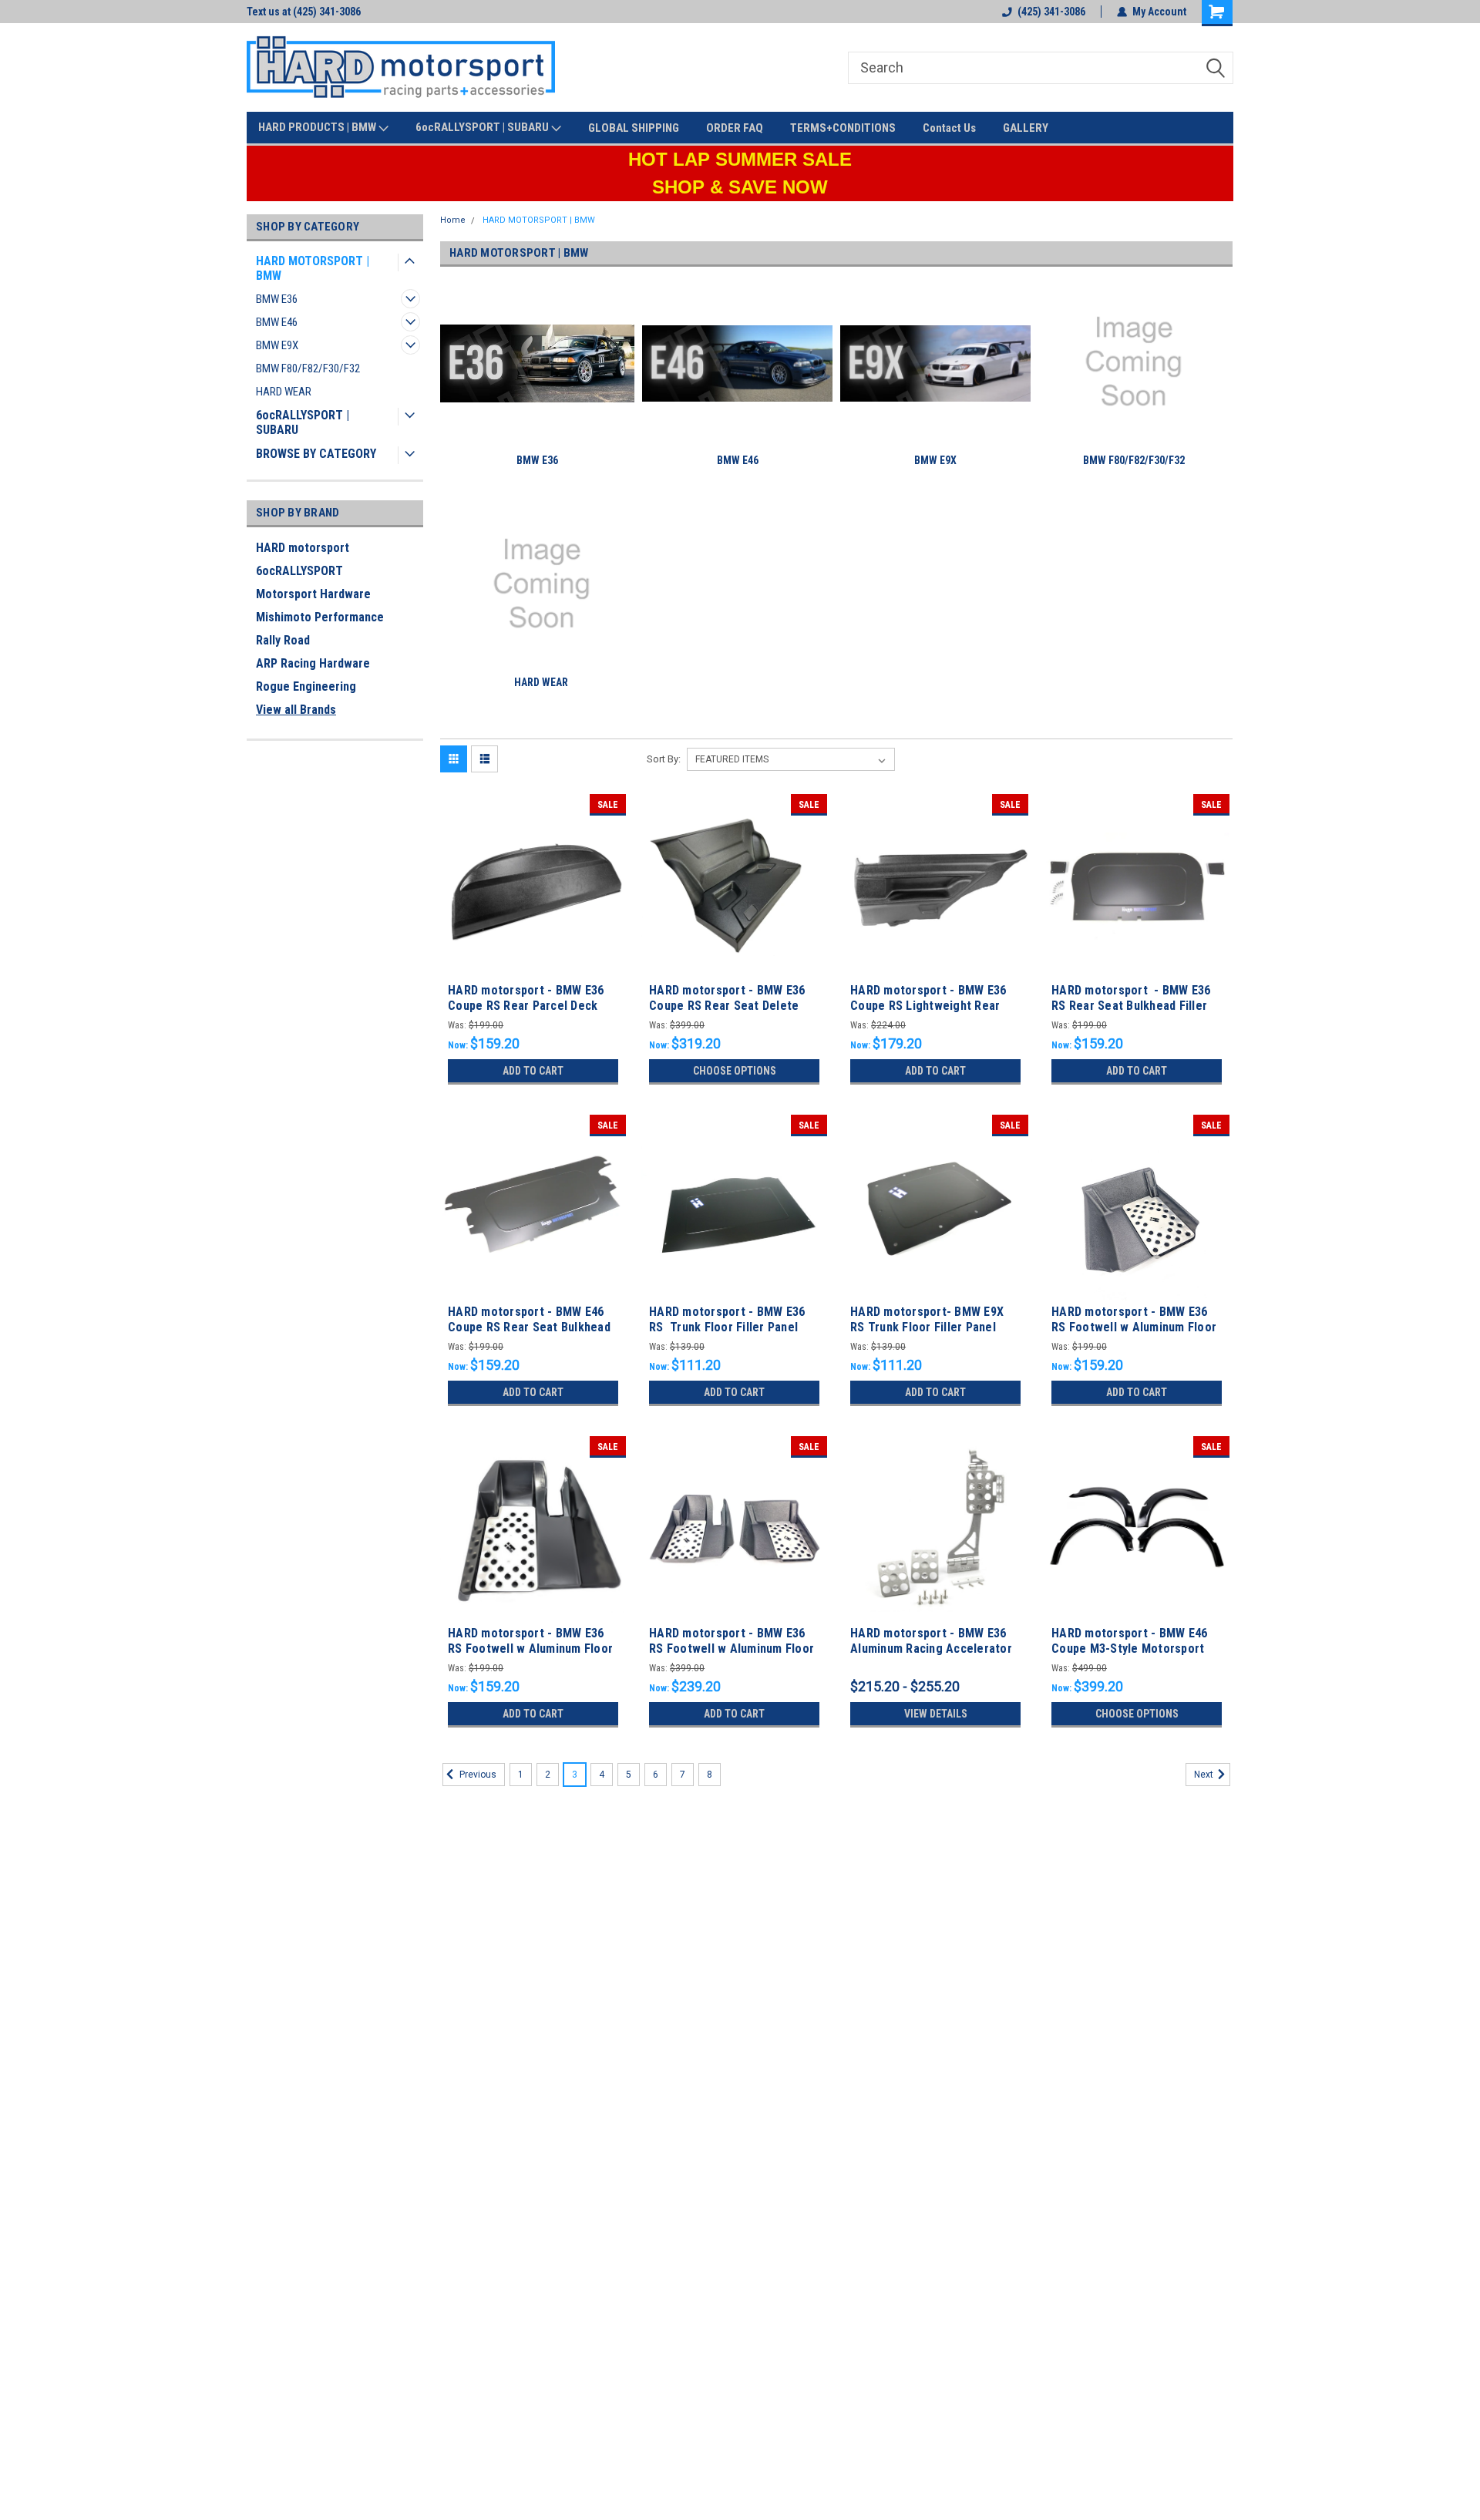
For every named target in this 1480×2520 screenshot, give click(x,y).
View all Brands (296, 710)
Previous (477, 1775)
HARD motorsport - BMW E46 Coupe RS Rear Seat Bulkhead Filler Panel (529, 1327)
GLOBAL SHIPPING (634, 128)
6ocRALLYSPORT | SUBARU (483, 127)
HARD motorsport (303, 548)
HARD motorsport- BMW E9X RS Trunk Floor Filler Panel (927, 1319)
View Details (936, 1714)
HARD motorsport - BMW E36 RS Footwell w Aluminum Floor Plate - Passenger (1134, 1327)
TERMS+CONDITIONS (843, 128)
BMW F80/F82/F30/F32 (308, 368)
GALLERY (1026, 128)
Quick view (533, 967)
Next (1205, 1775)
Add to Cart (533, 1071)
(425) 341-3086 (1051, 12)
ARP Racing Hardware (313, 663)
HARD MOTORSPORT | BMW (313, 268)
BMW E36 (277, 299)
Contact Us (949, 128)
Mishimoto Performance (320, 617)
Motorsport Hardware (313, 594)
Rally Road (283, 640)
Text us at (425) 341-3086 (304, 12)
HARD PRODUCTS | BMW (318, 127)
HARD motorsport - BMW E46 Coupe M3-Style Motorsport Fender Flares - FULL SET (1129, 1649)
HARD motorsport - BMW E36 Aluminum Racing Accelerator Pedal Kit (931, 1649)
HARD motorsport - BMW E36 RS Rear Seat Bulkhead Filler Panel (1131, 1006)
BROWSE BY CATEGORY (316, 454)
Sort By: (664, 759)
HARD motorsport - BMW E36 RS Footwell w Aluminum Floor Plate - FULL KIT (732, 1649)
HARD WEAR (284, 392)
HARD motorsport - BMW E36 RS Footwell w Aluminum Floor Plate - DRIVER (530, 1649)
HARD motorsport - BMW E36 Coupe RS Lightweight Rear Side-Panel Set (928, 1006)
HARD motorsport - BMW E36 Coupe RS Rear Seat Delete (727, 998)
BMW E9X (277, 345)
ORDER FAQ (735, 128)
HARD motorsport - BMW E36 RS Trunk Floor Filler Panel (727, 1319)
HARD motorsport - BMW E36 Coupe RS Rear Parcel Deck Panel (526, 1006)
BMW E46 (277, 322)
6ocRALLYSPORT (299, 571)
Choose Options (735, 1071)
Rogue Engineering (306, 686)
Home (453, 220)
